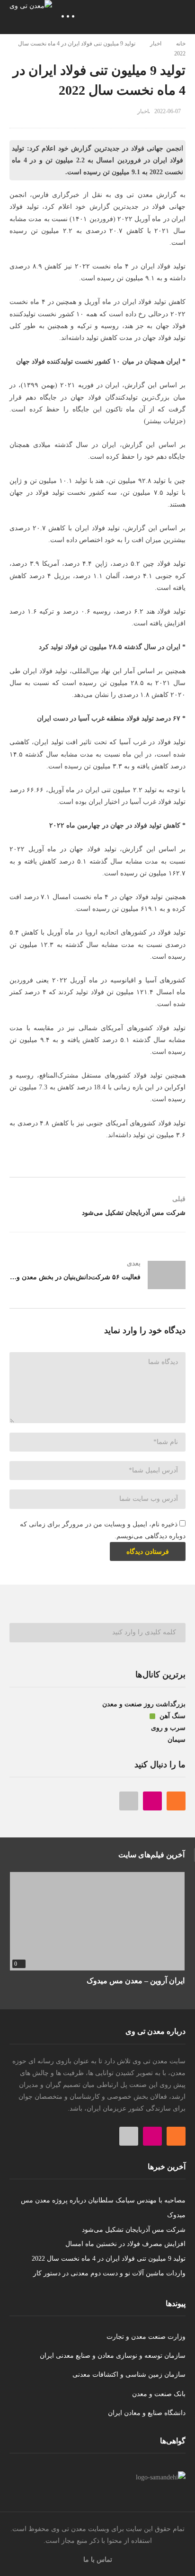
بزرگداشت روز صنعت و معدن (144, 1704)
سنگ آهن (172, 1716)
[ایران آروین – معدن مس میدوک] (97, 1921)
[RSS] (176, 1801)
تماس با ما (98, 2560)
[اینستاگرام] (152, 1801)
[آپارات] (129, 1801)
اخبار (156, 44)
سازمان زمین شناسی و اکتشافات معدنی (129, 2375)
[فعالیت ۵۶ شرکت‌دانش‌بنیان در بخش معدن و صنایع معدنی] (97, 1275)
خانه (181, 44)
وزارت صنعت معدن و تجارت (146, 2337)
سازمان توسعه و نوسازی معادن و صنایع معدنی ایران (113, 2356)
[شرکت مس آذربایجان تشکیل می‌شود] (97, 1210)
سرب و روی (168, 1728)
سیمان (177, 1740)
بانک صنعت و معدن (159, 2394)
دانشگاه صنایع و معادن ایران (147, 2413)
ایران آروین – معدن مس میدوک (136, 1981)
